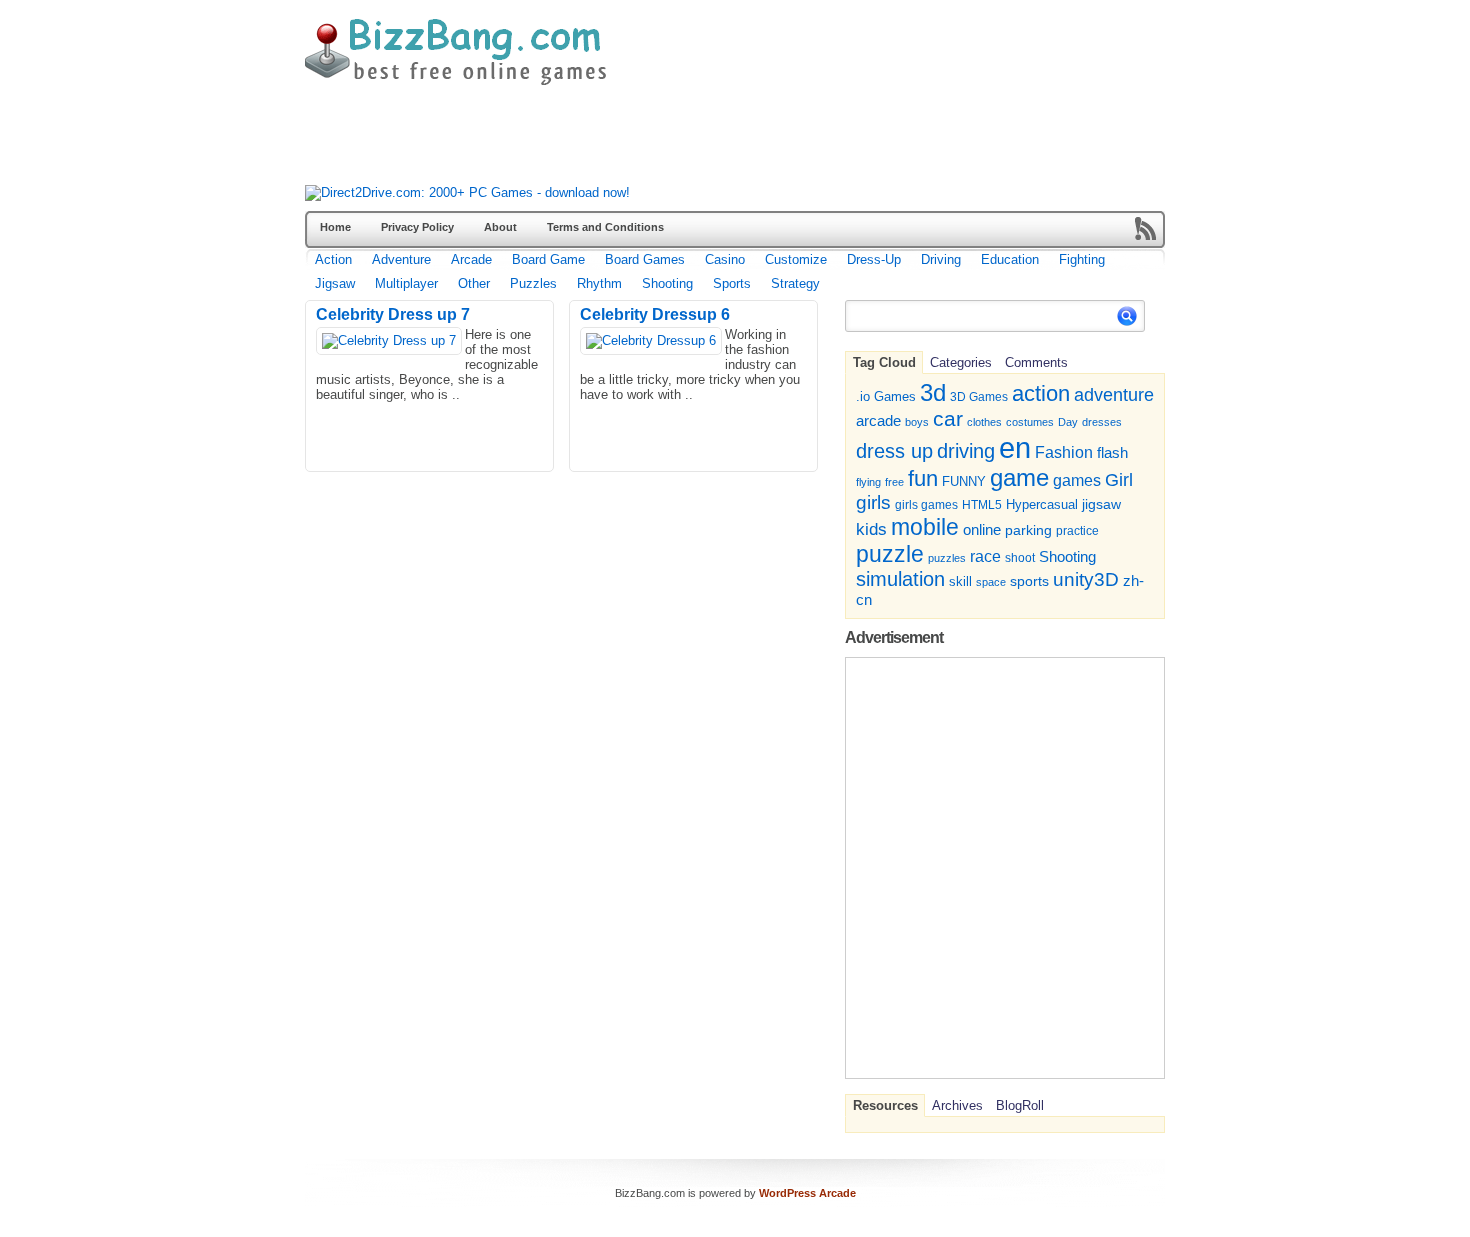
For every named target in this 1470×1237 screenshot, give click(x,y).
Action (333, 259)
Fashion (1064, 452)
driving (966, 450)
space (991, 582)
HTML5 (982, 505)
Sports (732, 283)
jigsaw (1101, 504)
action (1041, 393)
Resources (885, 1105)
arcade (878, 420)
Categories (961, 362)
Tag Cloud (884, 362)
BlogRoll (1020, 1105)
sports (1029, 581)
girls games (926, 504)
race (985, 556)
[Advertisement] (669, 140)
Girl (1119, 479)
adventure (1114, 394)
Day (1068, 422)
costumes (1030, 422)
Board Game (548, 259)
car (948, 418)
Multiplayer (406, 283)
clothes (984, 422)
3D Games (979, 396)
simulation (900, 579)
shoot (1020, 558)
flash (1112, 452)
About (500, 227)
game (1019, 478)
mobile (925, 527)
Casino (725, 259)
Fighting (1082, 259)
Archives (957, 1105)
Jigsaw (335, 283)
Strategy (795, 283)
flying (868, 482)
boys (917, 422)
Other (474, 283)
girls (873, 502)
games (1077, 480)
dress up (894, 451)
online (982, 530)
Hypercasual (1042, 505)
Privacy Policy (417, 227)
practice (1077, 531)
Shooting (667, 283)
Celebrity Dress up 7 (393, 314)
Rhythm (599, 283)
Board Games (645, 259)
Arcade (471, 259)
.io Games (886, 397)
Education (1010, 259)
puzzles (947, 558)
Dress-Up (874, 259)
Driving (941, 259)
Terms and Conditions (605, 227)
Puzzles (533, 283)
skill (960, 582)
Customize (796, 259)
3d (933, 392)
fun (923, 478)
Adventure (401, 259)
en (1015, 447)
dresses (1102, 422)
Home (335, 227)
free (894, 482)
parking (1028, 530)
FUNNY (964, 481)
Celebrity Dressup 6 (655, 314)
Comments (1036, 362)
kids (871, 529)
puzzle (890, 554)
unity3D (1086, 579)
